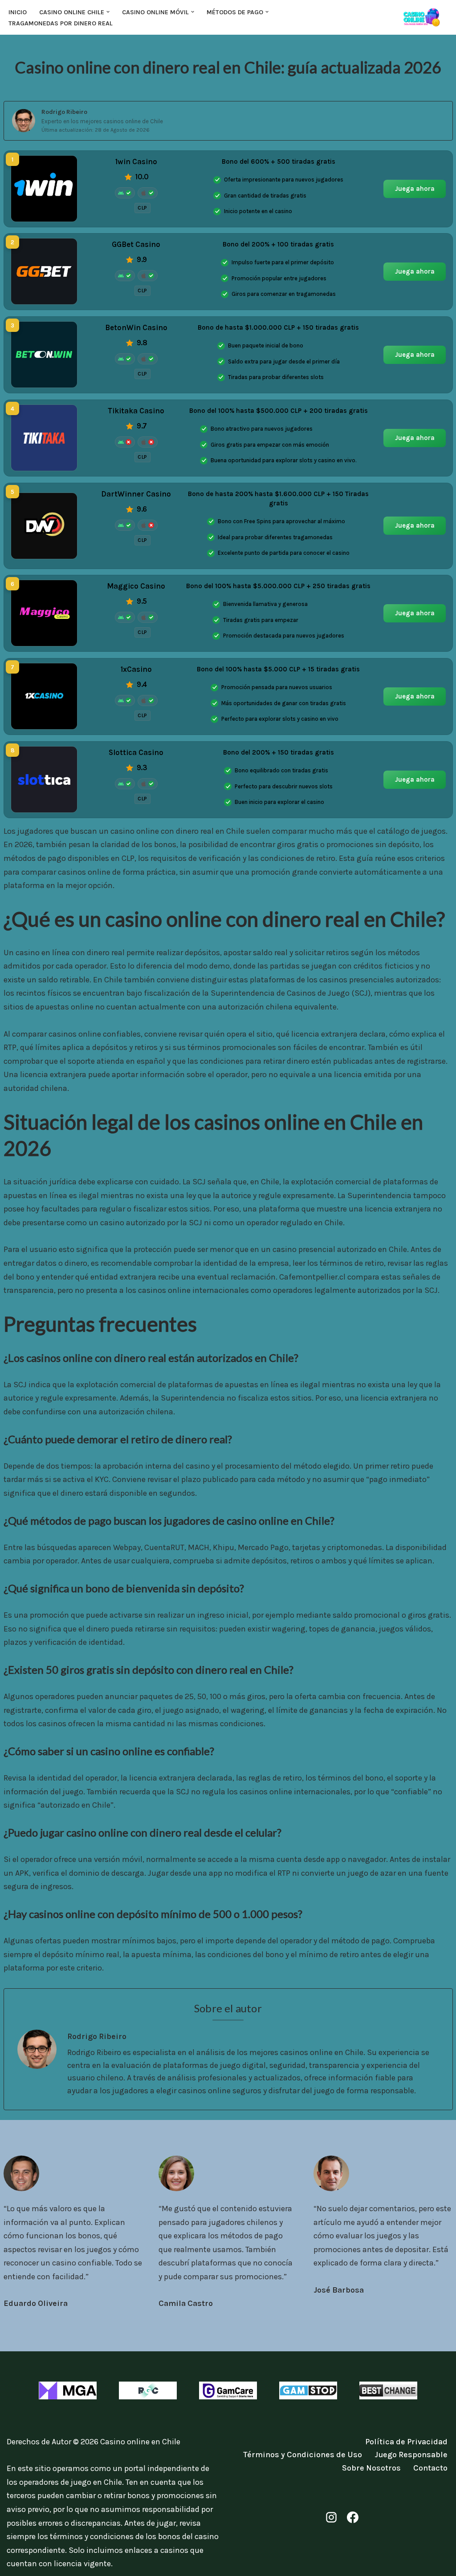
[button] (108, 12)
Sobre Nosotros (371, 2468)
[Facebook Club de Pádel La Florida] (353, 2517)
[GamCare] (228, 2390)
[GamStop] (308, 2390)
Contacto (430, 2468)
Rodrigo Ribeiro (64, 112)
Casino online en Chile (140, 2442)
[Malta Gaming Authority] (68, 2390)
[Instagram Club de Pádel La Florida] (331, 2517)
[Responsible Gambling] (148, 2390)
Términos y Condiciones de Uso (303, 2455)
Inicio (18, 12)
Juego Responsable (411, 2455)
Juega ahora (414, 188)
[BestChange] (388, 2390)
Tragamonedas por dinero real (61, 23)
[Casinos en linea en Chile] (425, 17)
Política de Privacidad (406, 2442)
